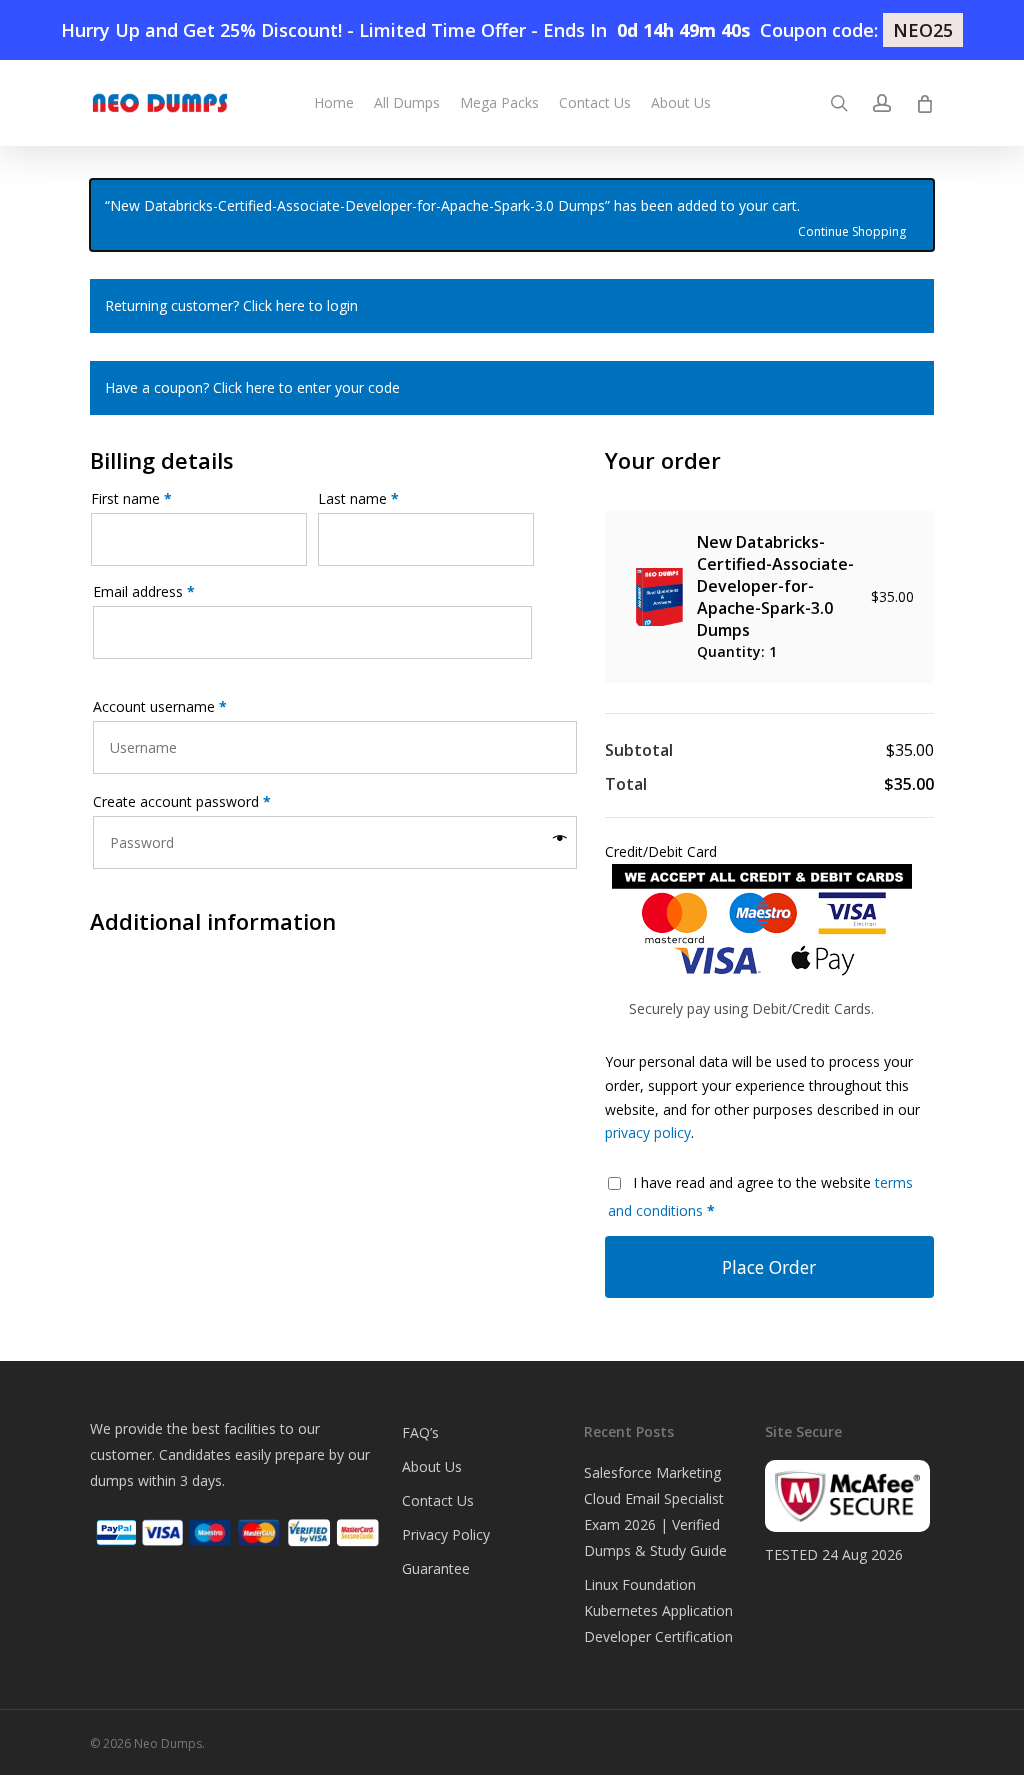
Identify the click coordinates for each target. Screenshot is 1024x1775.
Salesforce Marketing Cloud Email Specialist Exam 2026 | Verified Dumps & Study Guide (655, 1511)
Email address (144, 591)
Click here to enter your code (306, 387)
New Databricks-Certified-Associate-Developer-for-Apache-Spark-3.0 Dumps (775, 586)
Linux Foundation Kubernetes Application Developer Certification (658, 1610)
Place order (769, 1267)
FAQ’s (420, 1432)
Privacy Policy (446, 1534)
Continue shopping (852, 230)
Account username (160, 706)
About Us (432, 1466)
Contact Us (438, 1500)
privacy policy (648, 1132)
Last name (358, 498)
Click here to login (300, 305)
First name (131, 498)
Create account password (182, 801)
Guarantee (436, 1568)
